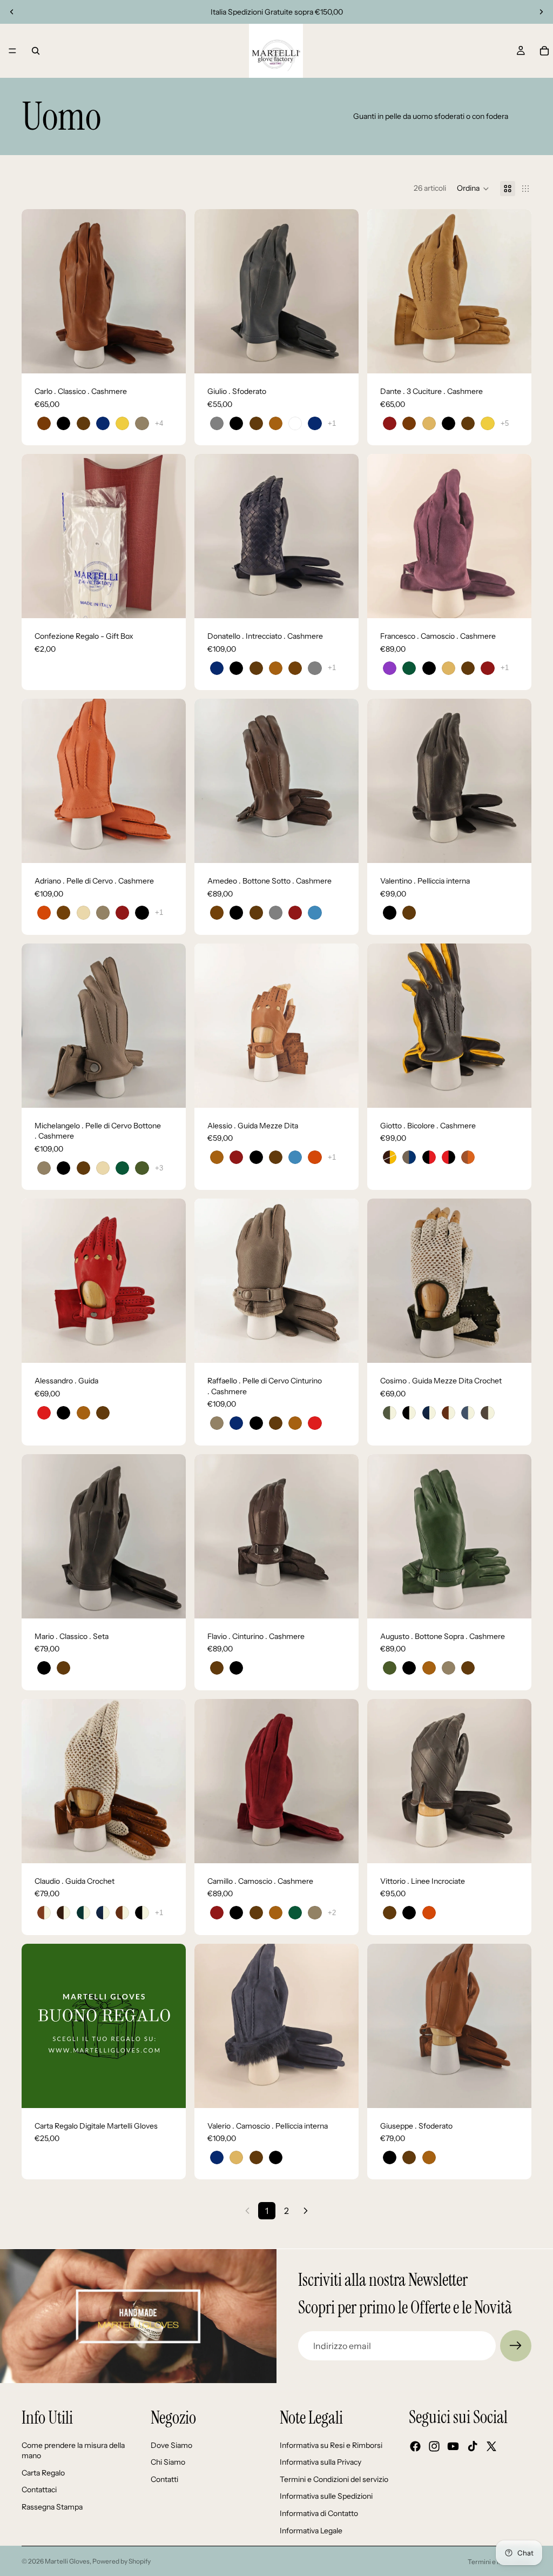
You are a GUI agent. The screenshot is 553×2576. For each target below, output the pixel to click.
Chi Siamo (168, 2462)
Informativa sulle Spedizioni (326, 2496)
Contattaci (39, 2490)
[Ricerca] (36, 51)
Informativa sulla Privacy (321, 2462)
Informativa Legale (311, 2531)
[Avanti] (306, 2211)
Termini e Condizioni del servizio (334, 2479)
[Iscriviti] (516, 2346)
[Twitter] (491, 2446)
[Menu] (12, 51)
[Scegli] (169, 357)
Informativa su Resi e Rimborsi (331, 2445)
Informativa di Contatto (319, 2513)
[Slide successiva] (541, 12)
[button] (473, 189)
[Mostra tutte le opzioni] (159, 423)
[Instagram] (434, 2446)
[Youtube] (453, 2446)
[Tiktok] (473, 2446)
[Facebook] (415, 2446)
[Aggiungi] (169, 601)
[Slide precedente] (12, 12)
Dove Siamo (171, 2445)
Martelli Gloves (67, 2561)
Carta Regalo (43, 2473)
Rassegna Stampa (52, 2507)
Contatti (164, 2479)
